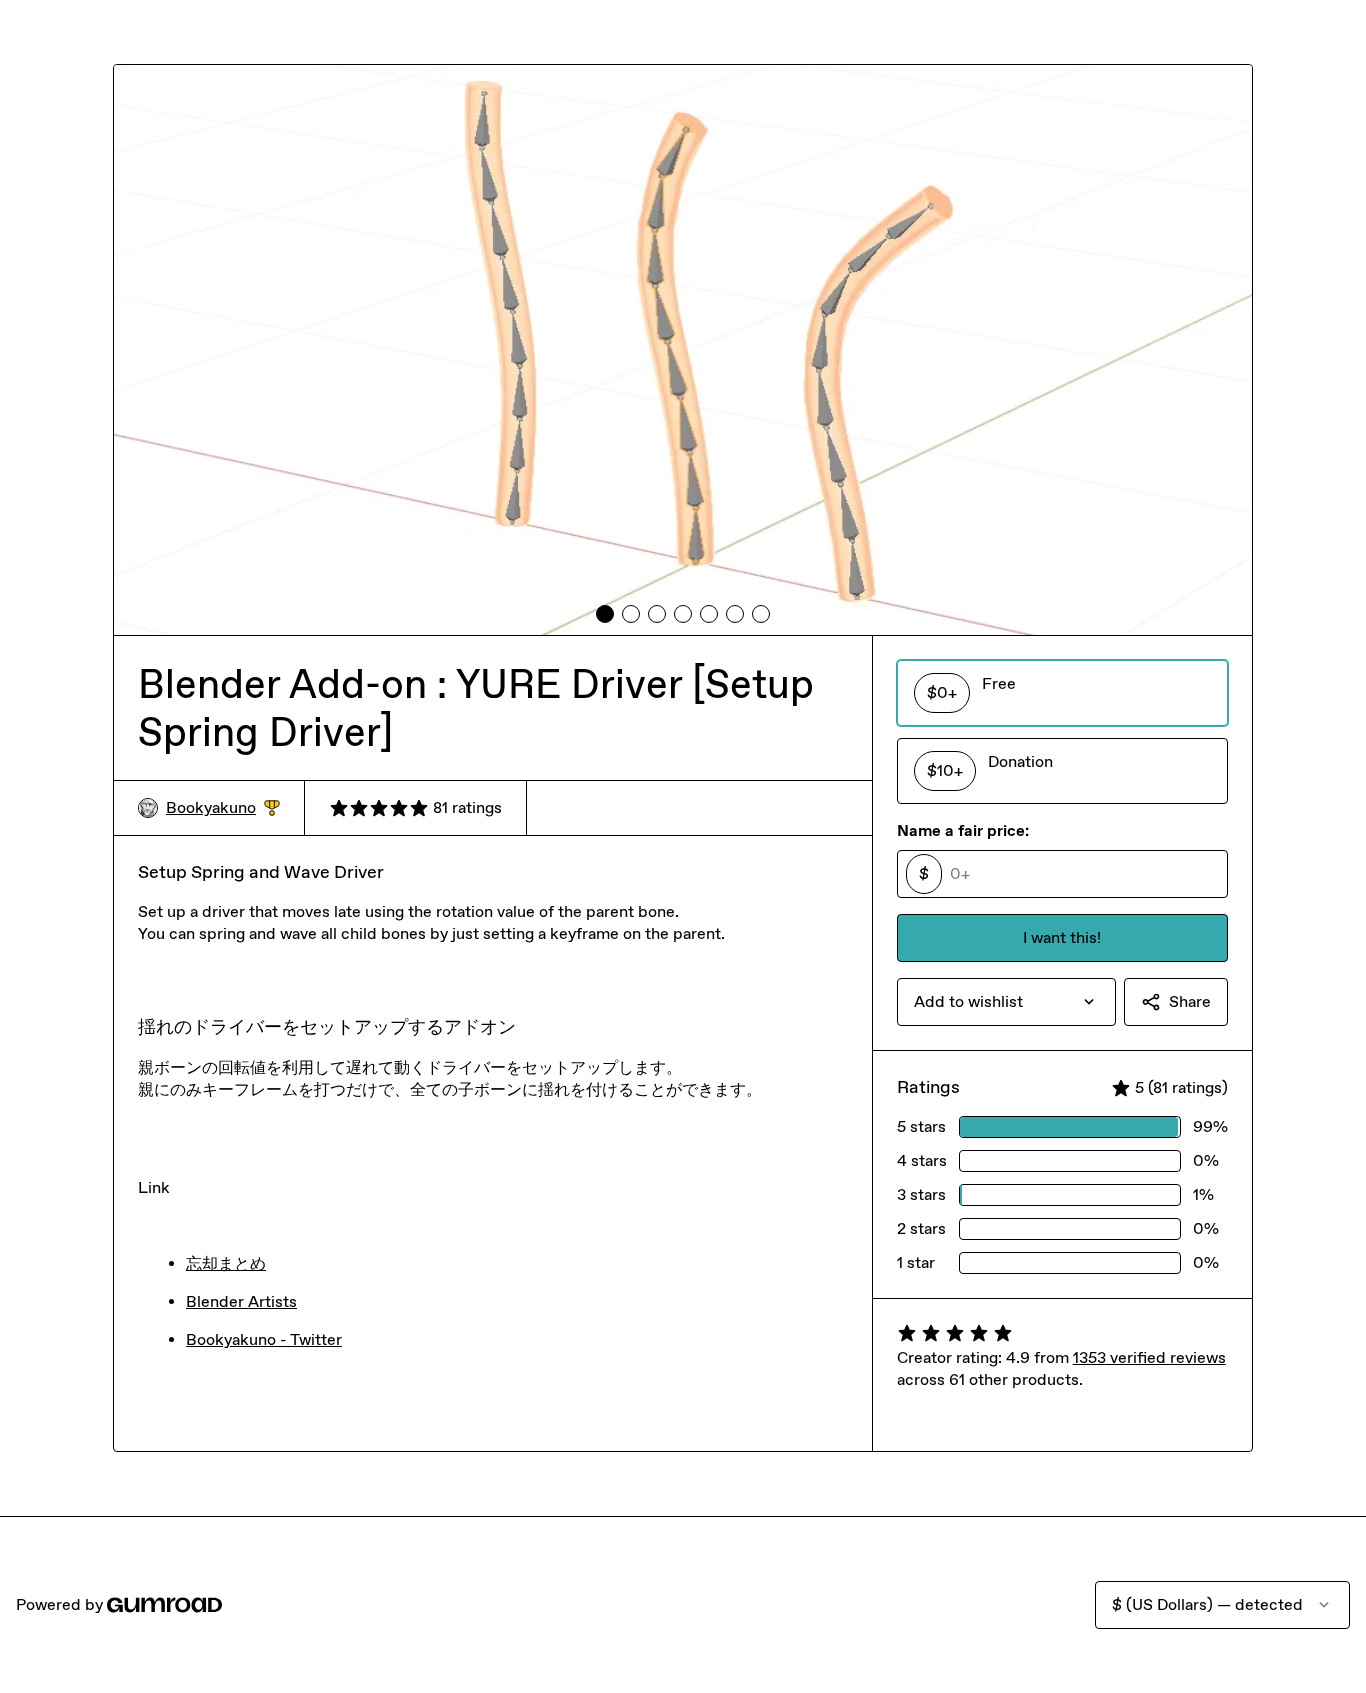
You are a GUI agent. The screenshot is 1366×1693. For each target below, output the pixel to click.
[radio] (1062, 693)
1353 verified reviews (1149, 1357)
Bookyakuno (223, 808)
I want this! (1062, 937)
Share (1190, 1001)
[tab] (605, 614)
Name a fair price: (963, 830)
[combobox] (1006, 1002)
